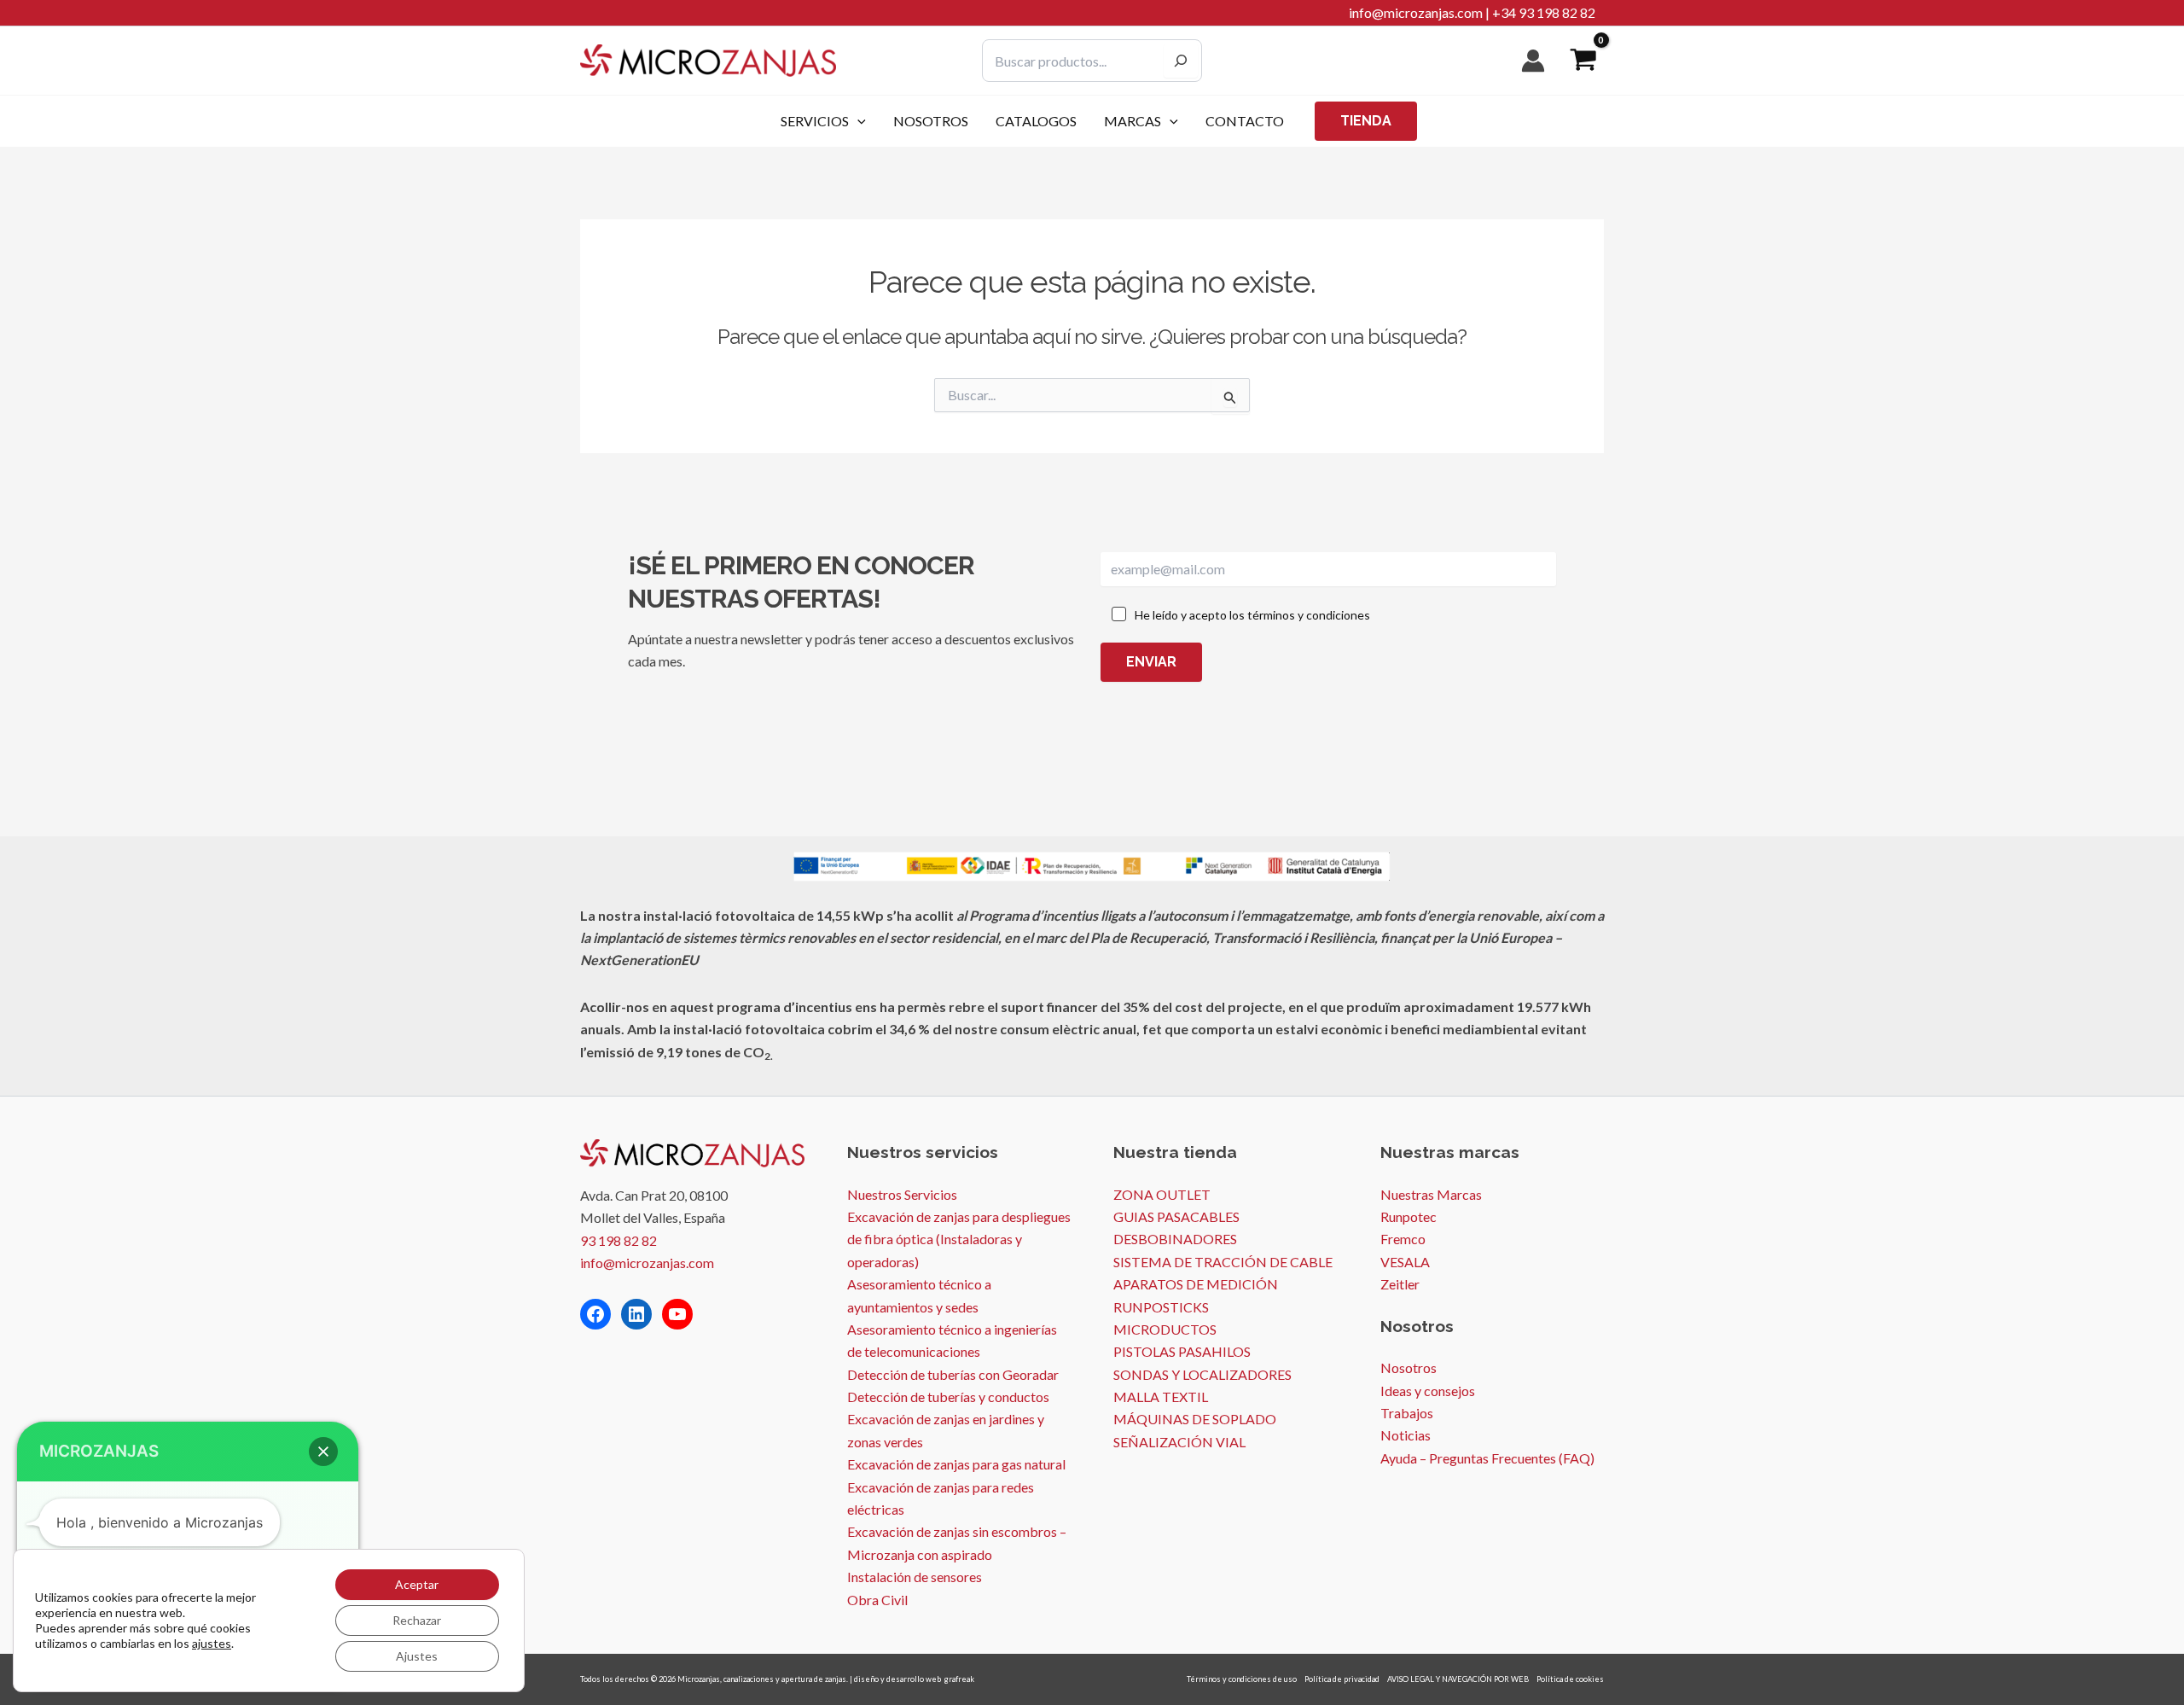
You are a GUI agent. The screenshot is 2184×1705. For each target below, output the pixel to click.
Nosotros (1409, 1367)
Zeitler (1400, 1284)
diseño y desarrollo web (897, 1679)
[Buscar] (1181, 61)
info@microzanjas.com (1416, 12)
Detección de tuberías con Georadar (953, 1374)
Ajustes (417, 1656)
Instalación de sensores (915, 1577)
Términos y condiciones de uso (1242, 1679)
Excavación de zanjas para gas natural (956, 1464)
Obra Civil (877, 1600)
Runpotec (1409, 1216)
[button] (857, 121)
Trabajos (1407, 1413)
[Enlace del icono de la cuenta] (1533, 61)
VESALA (1405, 1262)
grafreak (959, 1679)
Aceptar (417, 1584)
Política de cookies (1570, 1679)
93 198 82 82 (619, 1240)
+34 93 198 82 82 (1544, 12)
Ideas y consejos (1428, 1391)
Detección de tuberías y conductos (948, 1397)
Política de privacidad (1342, 1679)
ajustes (212, 1643)
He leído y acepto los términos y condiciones (1252, 615)
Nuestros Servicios (902, 1194)
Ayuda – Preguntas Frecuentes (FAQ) (1487, 1458)
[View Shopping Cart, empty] (1583, 61)
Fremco (1403, 1239)
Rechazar (417, 1620)
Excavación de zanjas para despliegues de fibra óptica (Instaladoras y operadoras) (959, 1239)
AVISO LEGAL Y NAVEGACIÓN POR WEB (1458, 1679)
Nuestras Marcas (1431, 1194)
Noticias (1406, 1435)
